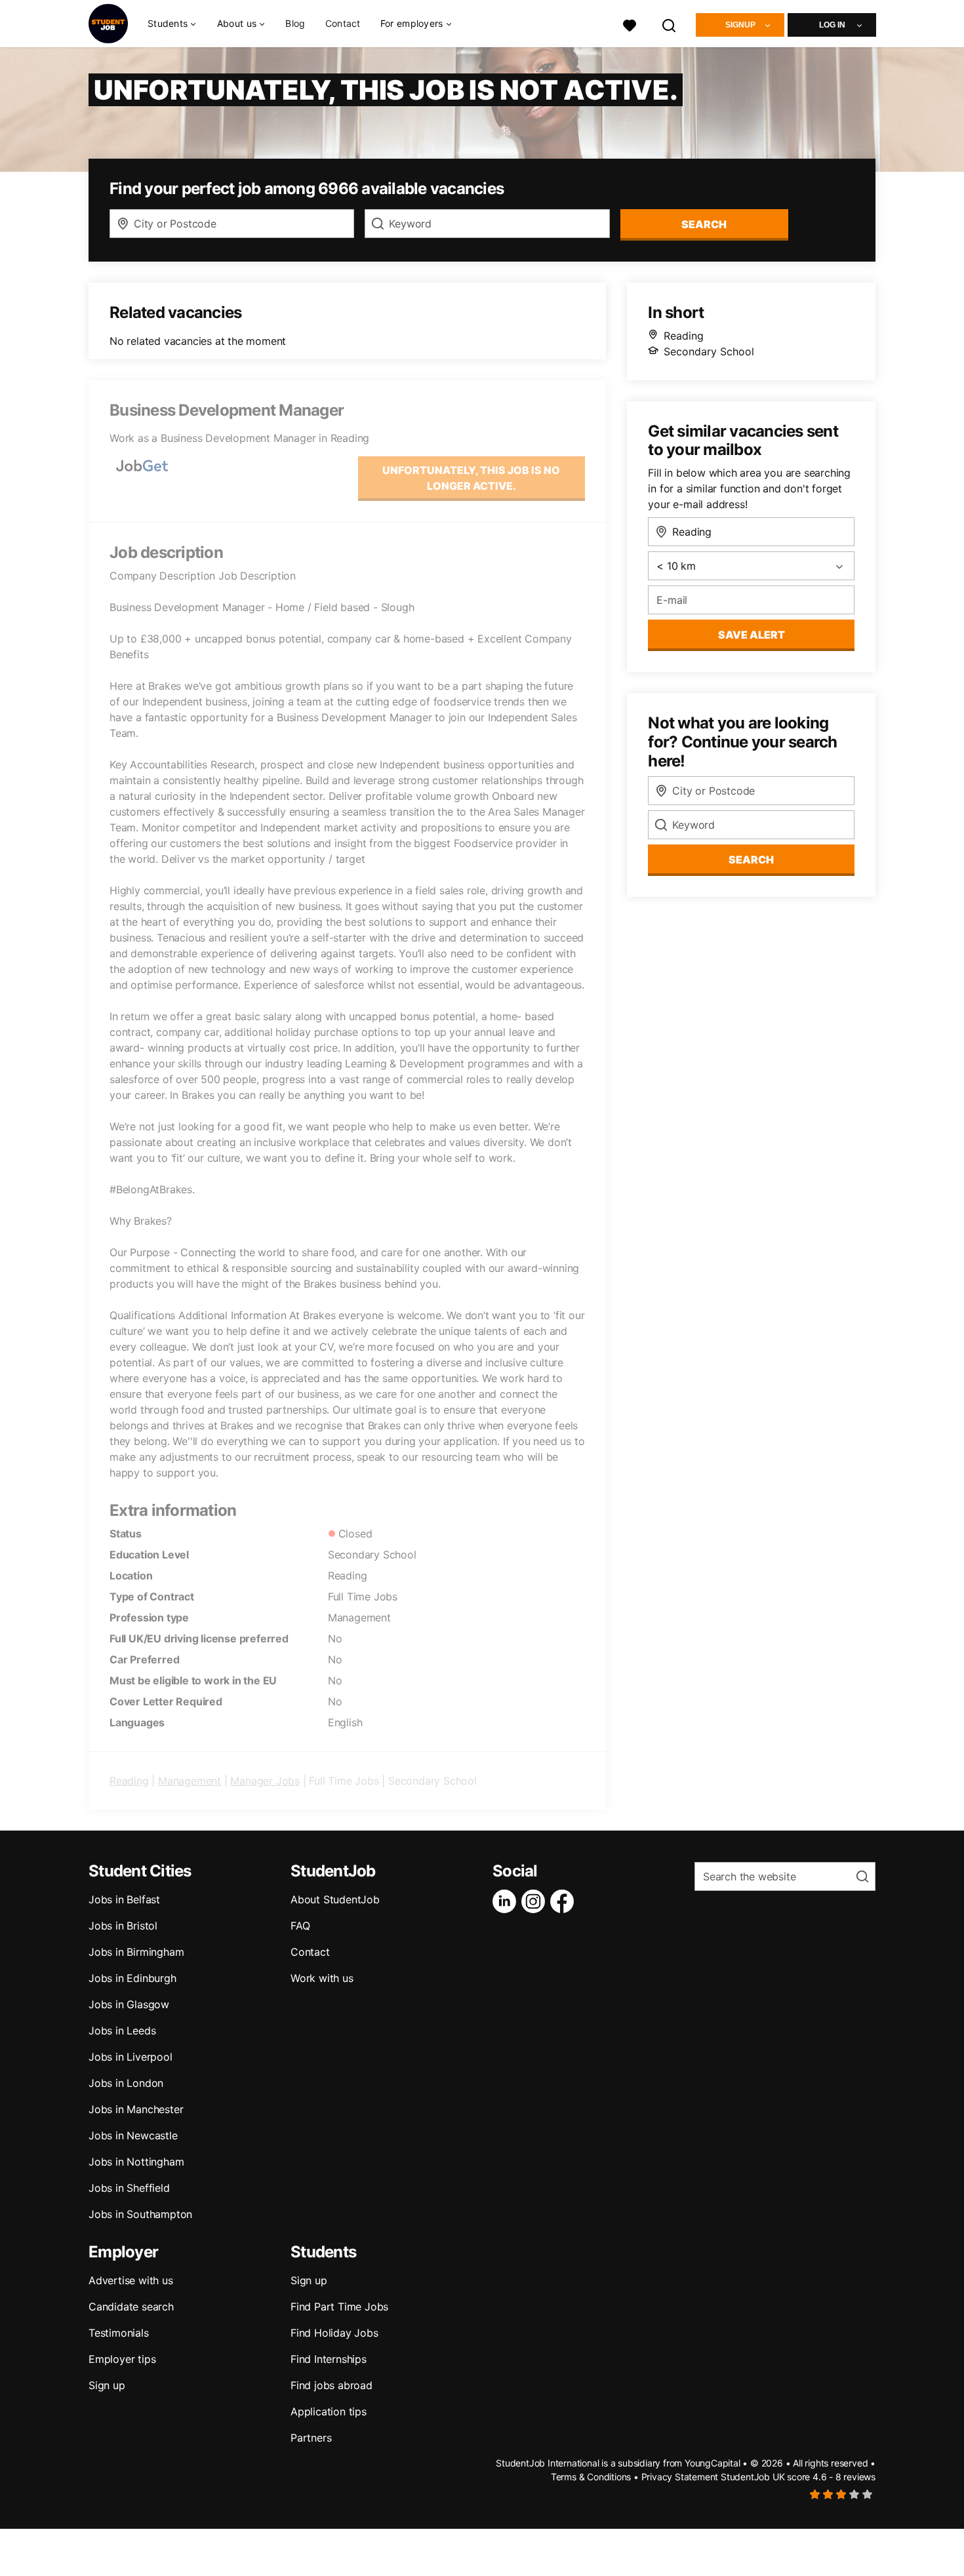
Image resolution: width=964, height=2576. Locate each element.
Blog (295, 23)
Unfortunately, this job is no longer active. (471, 478)
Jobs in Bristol (123, 1926)
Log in (832, 25)
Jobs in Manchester (136, 2109)
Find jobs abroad (331, 2385)
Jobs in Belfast (124, 1899)
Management (190, 1781)
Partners (311, 2438)
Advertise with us (131, 2280)
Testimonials (119, 2333)
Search (704, 224)
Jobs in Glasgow (129, 2004)
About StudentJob (335, 1899)
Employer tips (122, 2359)
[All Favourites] (630, 24)
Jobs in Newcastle (133, 2135)
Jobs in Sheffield (129, 2188)
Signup (740, 25)
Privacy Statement (680, 2477)
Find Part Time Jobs (339, 2307)
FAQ (300, 1926)
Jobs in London (126, 2083)
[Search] (670, 24)
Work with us (322, 1978)
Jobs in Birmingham (136, 1952)
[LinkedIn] (507, 1901)
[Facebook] (565, 1901)
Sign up (107, 2385)
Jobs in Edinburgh (132, 1978)
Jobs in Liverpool (131, 2057)
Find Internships (329, 2359)
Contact (343, 23)
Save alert (752, 635)
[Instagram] (536, 1901)
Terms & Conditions (591, 2477)
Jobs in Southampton (140, 2214)
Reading (129, 1781)
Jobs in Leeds (122, 2031)
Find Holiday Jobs (334, 2333)
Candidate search (131, 2307)
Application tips (329, 2411)
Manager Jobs (265, 1781)
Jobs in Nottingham (136, 2162)
